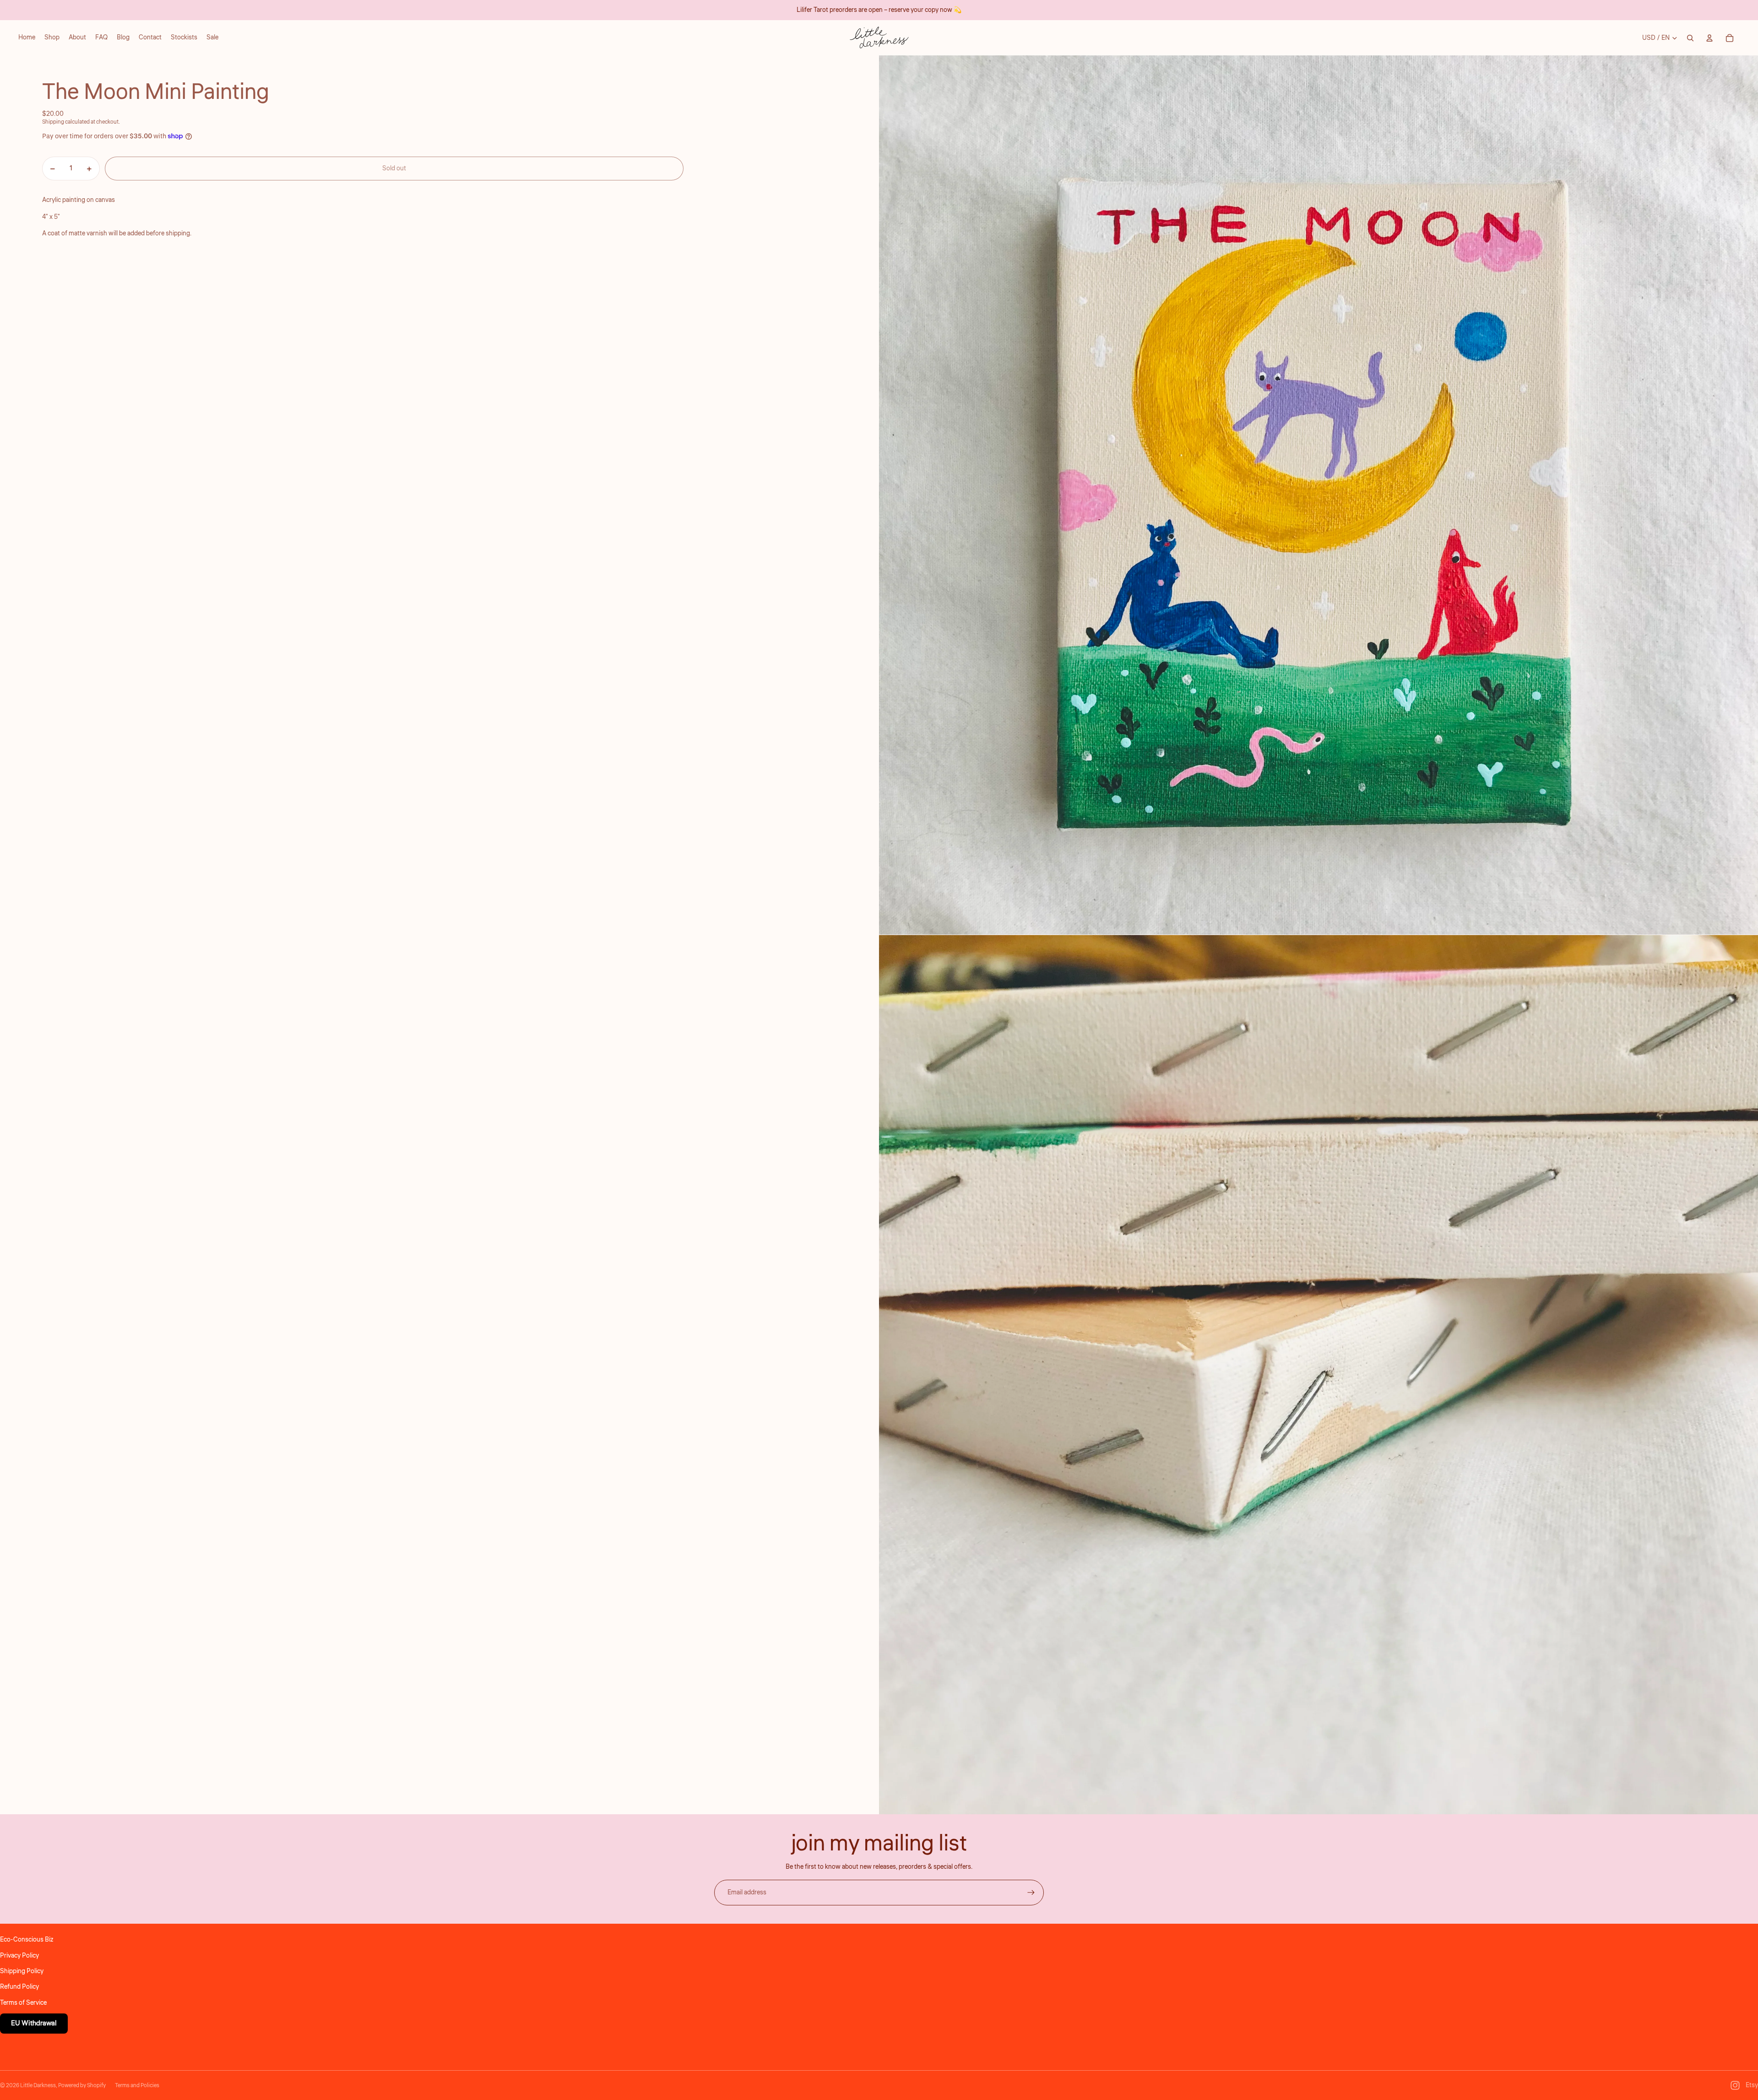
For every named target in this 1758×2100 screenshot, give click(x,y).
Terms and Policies (137, 2086)
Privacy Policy (19, 1956)
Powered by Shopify (82, 2086)
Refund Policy (19, 1987)
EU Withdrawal (34, 2023)
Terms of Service (23, 2003)
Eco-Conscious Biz (27, 1940)
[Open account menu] (1709, 38)
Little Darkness (38, 2086)
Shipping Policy (22, 1971)
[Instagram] (1735, 2085)
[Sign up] (1031, 1893)
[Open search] (1690, 38)
